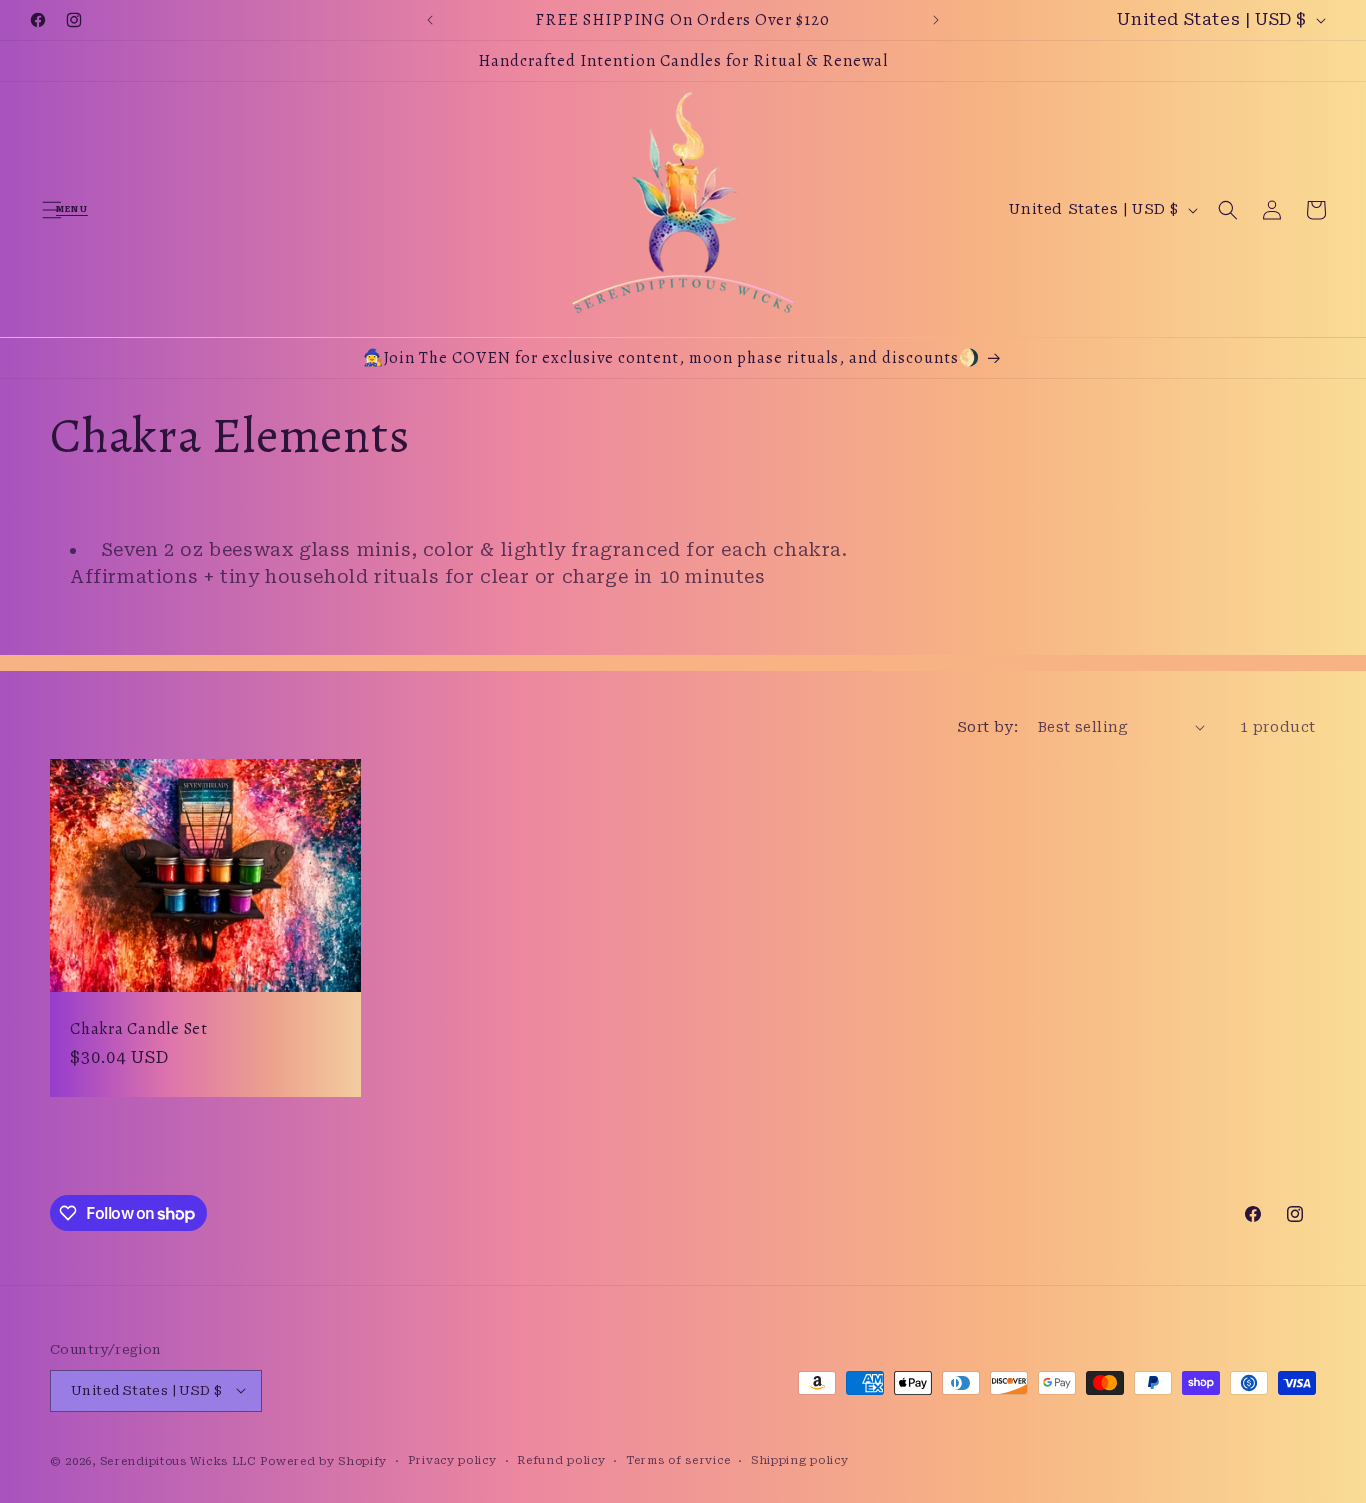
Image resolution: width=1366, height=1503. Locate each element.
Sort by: (987, 727)
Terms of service (678, 1459)
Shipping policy (800, 1459)
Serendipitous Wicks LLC (178, 1460)
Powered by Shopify (323, 1460)
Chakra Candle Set (139, 1029)
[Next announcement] (936, 20)
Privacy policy (452, 1459)
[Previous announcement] (430, 20)
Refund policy (561, 1459)
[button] (74, 210)
